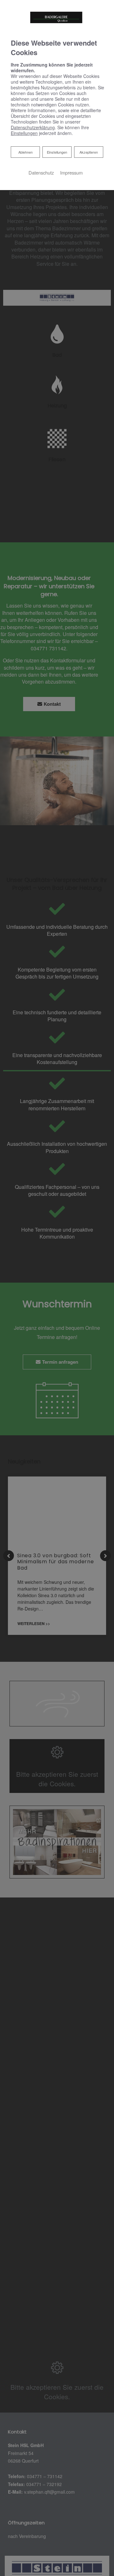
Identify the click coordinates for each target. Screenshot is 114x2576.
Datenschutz (41, 172)
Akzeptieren (89, 152)
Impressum (71, 172)
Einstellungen (57, 152)
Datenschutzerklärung (33, 127)
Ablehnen (25, 152)
